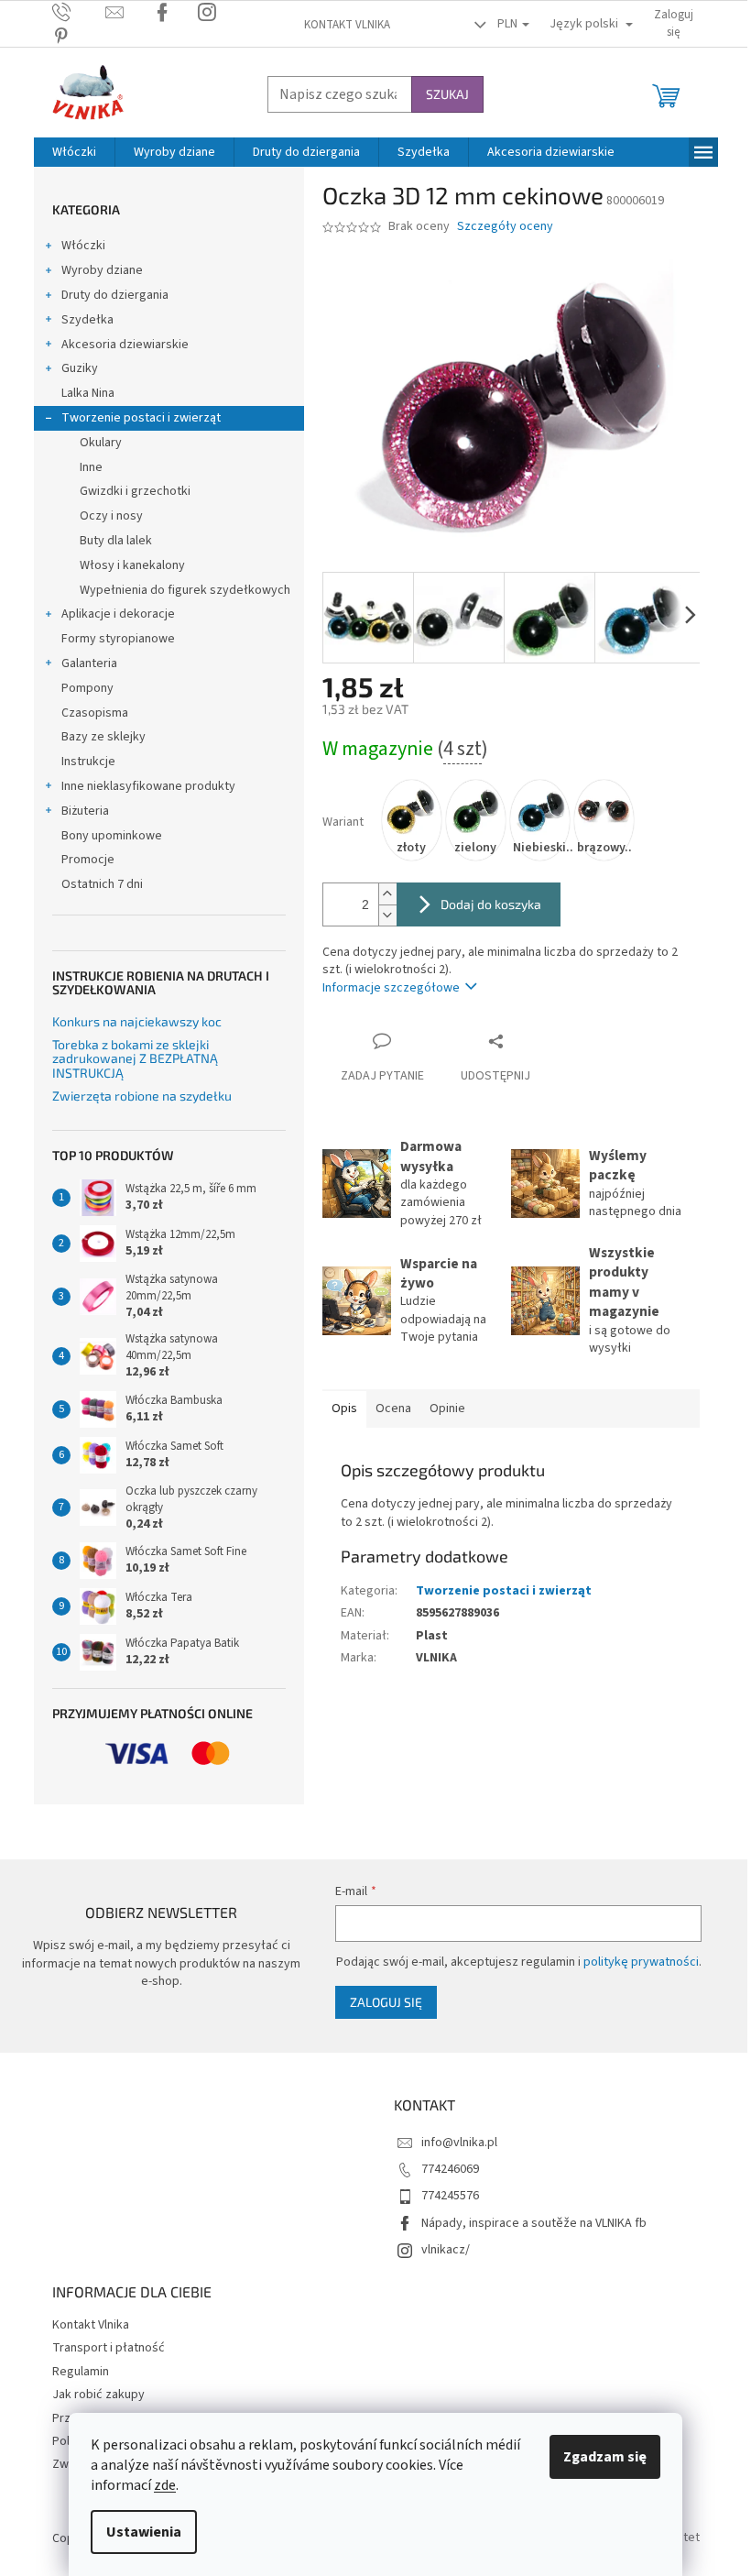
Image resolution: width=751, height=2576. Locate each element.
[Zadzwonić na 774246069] (79, 12)
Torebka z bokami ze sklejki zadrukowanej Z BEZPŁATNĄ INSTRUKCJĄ (135, 1058)
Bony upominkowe (112, 836)
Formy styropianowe (118, 639)
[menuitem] (74, 152)
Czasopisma (95, 713)
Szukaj (447, 94)
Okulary (101, 443)
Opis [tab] (344, 1409)
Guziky (80, 368)
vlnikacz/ (446, 2250)
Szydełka (87, 320)
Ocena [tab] (393, 1409)
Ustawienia (144, 2532)
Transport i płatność (109, 2348)
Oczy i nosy (111, 516)
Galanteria (89, 663)
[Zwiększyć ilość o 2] (387, 894)
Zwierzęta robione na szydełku (142, 1096)
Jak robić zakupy (98, 2395)
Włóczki (83, 246)
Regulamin (81, 2372)
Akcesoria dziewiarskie (125, 345)
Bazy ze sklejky (103, 737)
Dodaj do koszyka (491, 904)
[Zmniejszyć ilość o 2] (387, 915)
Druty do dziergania (115, 295)
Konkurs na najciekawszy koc (137, 1021)
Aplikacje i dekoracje (118, 614)
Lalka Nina (88, 393)
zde (165, 2485)
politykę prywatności (641, 1962)
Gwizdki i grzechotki (135, 491)
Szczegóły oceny (505, 227)
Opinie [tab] (447, 1409)
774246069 (450, 2169)
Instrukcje (88, 762)
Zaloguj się (386, 2002)
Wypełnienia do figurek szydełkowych (185, 590)
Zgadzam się (605, 2457)
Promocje (88, 860)
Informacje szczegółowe (391, 988)
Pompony (87, 688)
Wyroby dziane (102, 270)
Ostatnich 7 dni (102, 884)
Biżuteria (85, 811)
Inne (91, 467)
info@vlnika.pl (459, 2143)
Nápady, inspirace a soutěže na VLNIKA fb (534, 2223)
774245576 (450, 2196)
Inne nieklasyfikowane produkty (148, 786)
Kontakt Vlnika (347, 25)
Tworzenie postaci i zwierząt (141, 418)
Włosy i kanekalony (132, 565)
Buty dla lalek (116, 541)
